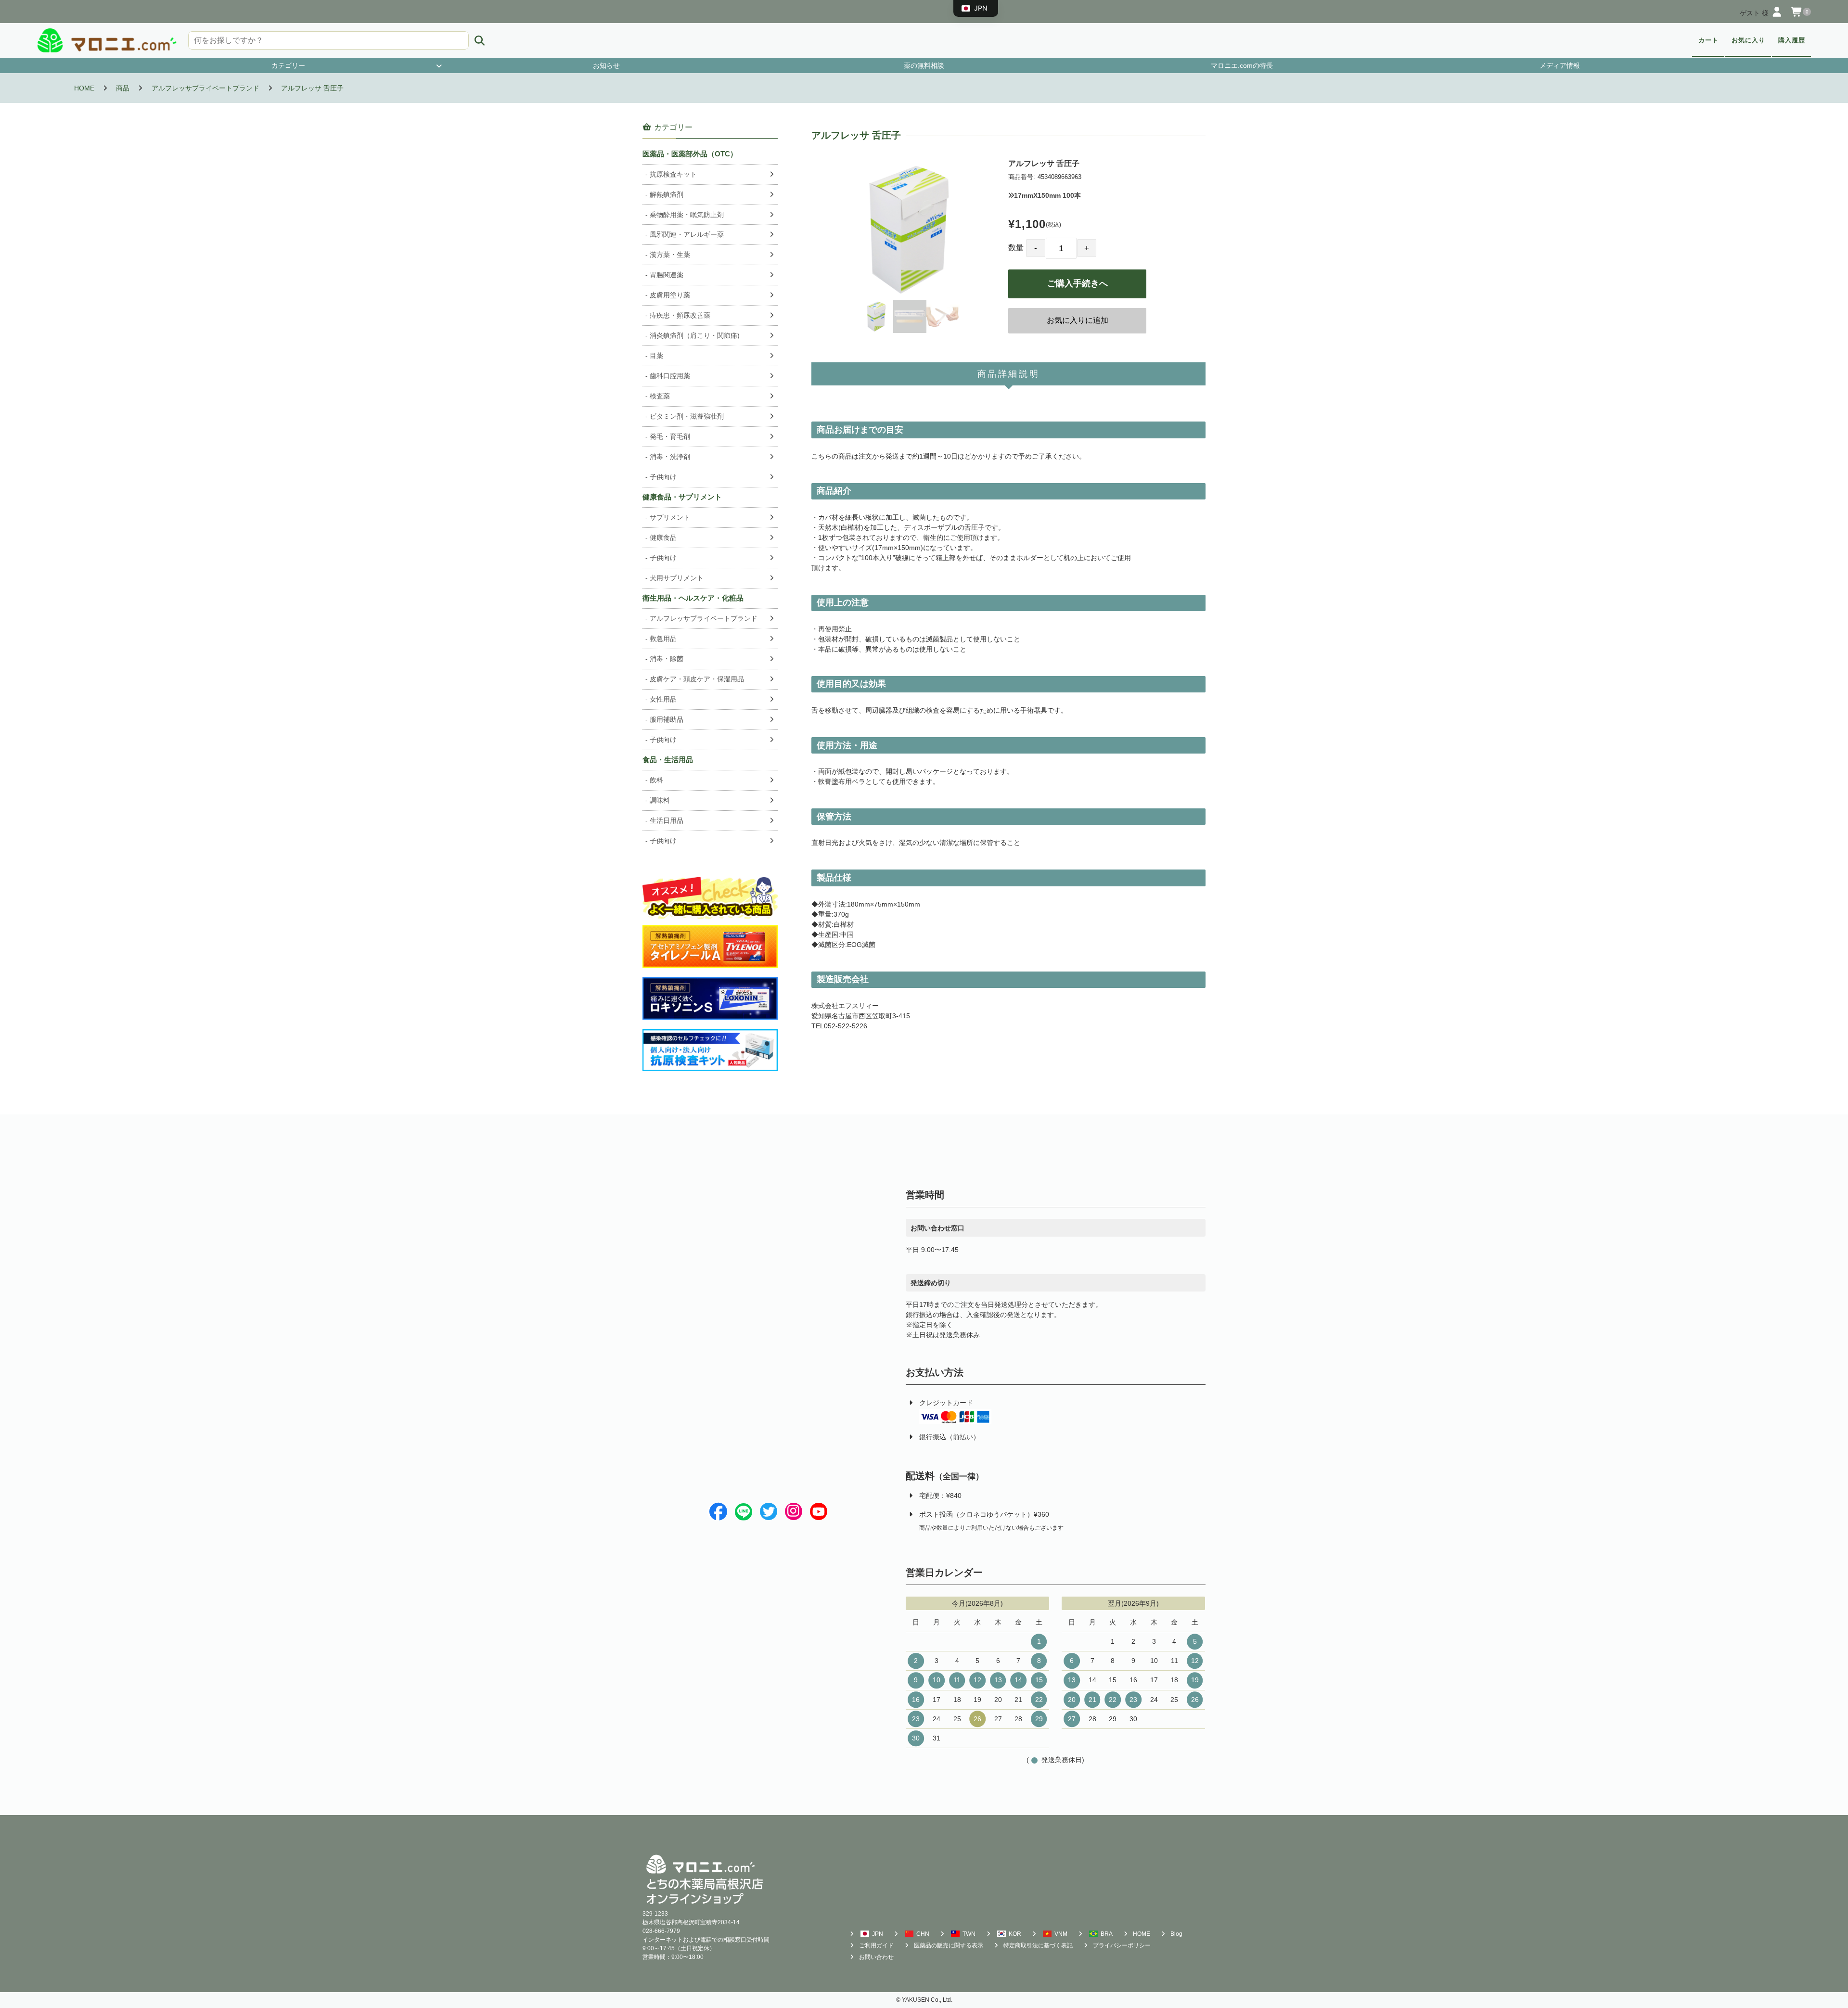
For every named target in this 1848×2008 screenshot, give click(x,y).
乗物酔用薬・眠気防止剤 (687, 215)
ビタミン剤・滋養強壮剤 (687, 416)
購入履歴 (1792, 40)
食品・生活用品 (668, 760)
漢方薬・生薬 (670, 255)
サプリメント (670, 517)
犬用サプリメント (677, 578)
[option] (910, 229)
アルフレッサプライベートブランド (704, 618)
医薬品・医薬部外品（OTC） (690, 154)
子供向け (663, 477)
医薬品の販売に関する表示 (949, 1945)
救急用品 (663, 639)
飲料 (656, 780)
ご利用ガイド (876, 1945)
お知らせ (606, 65)
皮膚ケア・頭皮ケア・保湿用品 (697, 679)
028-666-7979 (661, 1931)
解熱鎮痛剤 (667, 194)
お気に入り (1748, 40)
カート (1708, 40)
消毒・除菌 (667, 659)
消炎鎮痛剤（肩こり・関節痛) (695, 335)
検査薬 (660, 396)
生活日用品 (667, 820)
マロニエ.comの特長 (1242, 65)
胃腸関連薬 (667, 275)
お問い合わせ (876, 1957)
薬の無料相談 (924, 65)
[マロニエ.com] (107, 40)
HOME (1142, 1934)
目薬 (656, 356)
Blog (1176, 1934)
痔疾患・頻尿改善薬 (680, 315)
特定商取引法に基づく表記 (1038, 1945)
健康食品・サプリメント (682, 497)
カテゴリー (288, 65)
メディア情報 (1560, 65)
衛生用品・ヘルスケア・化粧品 (693, 598)
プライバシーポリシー (1122, 1945)
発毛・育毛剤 (670, 436)
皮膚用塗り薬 (670, 295)
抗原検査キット (673, 174)
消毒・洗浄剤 (670, 457)
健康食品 (663, 537)
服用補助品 (667, 719)
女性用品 (663, 699)
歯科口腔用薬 (670, 376)
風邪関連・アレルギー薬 (687, 234)
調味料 (660, 800)
